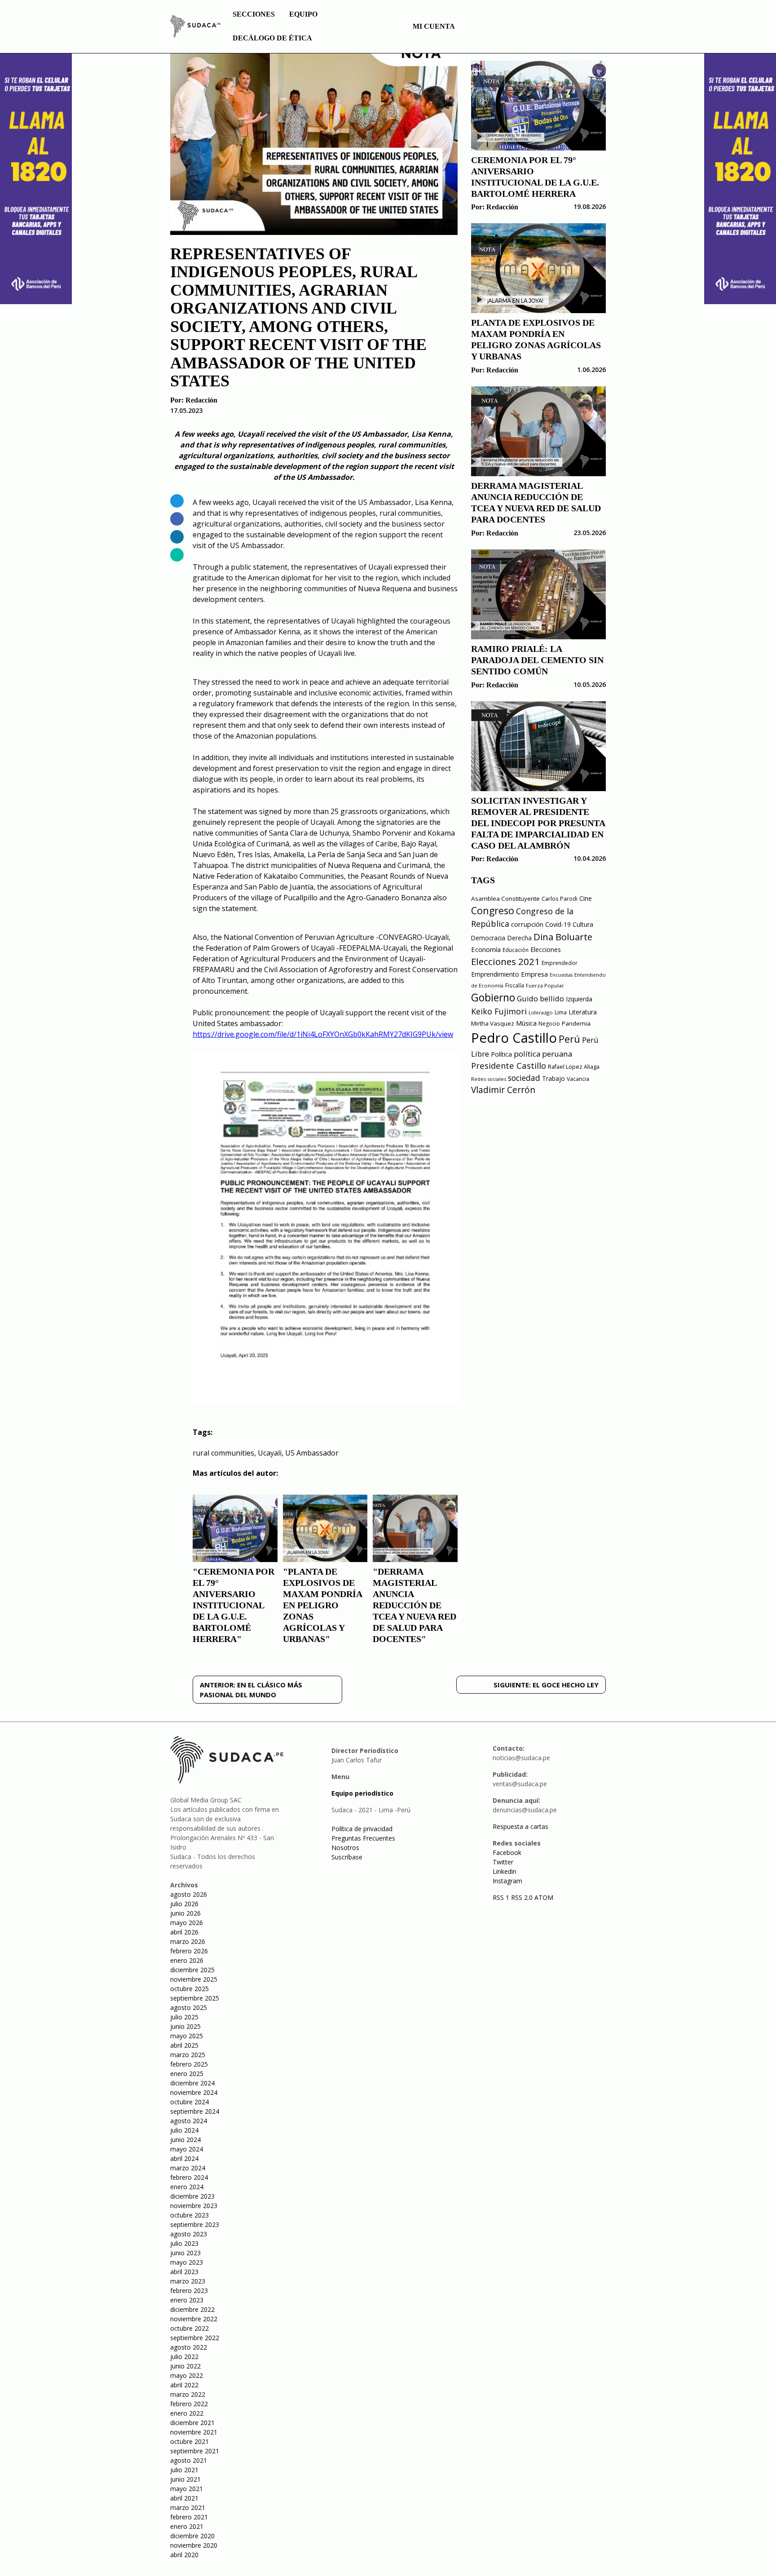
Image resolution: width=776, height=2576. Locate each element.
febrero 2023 (189, 2291)
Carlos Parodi (560, 899)
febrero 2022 (189, 2404)
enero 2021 (187, 2526)
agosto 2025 (189, 2007)
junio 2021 (185, 2479)
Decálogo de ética (272, 38)
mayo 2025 (187, 2036)
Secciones (254, 14)
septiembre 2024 (195, 2111)
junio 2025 (185, 2026)
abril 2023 (184, 2272)
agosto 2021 (189, 2460)
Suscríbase (347, 1857)
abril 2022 (184, 2385)
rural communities (223, 1453)
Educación (516, 950)
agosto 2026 (189, 1894)
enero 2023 (187, 2300)
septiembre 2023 (195, 2224)
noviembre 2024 (194, 2092)
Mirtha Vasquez (493, 1023)
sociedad (524, 1078)
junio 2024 (185, 2140)
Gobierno (493, 998)
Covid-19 (558, 924)
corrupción (527, 924)
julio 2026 (184, 1904)
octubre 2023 (190, 2215)
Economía (486, 949)
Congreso (493, 910)
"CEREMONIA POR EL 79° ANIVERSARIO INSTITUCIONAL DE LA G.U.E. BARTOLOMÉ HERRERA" (234, 1605)
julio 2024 (184, 2130)
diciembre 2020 (192, 2536)
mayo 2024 (187, 2149)
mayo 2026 (187, 1923)
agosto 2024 (189, 2121)
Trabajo (553, 1078)
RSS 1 (502, 1897)
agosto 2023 (189, 2234)
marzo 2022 (188, 2394)
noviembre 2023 (194, 2206)
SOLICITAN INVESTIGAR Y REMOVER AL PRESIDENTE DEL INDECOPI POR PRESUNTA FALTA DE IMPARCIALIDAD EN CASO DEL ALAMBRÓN (538, 823)
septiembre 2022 (195, 2338)
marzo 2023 (188, 2281)
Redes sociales (489, 1079)
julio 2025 (184, 2017)
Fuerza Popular (545, 985)
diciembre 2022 (192, 2309)
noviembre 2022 (194, 2319)
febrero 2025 (189, 2064)
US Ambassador (312, 1453)
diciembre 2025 (192, 1970)
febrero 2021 (189, 2517)
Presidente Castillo (509, 1065)
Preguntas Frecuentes (363, 1838)
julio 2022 (184, 2357)
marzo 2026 (188, 1941)
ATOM (544, 1897)
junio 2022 (185, 2366)
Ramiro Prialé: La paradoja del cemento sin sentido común (537, 660)
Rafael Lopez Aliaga (574, 1067)
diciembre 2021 (192, 2423)
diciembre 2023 (192, 2196)
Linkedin (505, 1871)
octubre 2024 (190, 2102)
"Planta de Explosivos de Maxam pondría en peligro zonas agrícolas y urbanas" (322, 1605)
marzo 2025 (188, 2055)
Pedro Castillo (514, 1038)
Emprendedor (560, 963)
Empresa (534, 974)
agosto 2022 (189, 2347)
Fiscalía (515, 985)
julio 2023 (184, 2243)
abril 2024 (184, 2158)
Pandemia (576, 1023)
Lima (561, 1012)
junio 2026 (185, 1913)
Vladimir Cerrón (503, 1090)
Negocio (549, 1024)
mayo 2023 (187, 2262)
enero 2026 (187, 1960)
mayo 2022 (187, 2375)
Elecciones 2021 (505, 961)
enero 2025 (187, 2074)
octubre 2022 (190, 2328)
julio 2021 (184, 2470)
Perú (569, 1039)
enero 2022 (187, 2413)
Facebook (507, 1852)
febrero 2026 (189, 1951)
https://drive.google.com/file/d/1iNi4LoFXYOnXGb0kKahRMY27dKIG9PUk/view (323, 1034)
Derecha (519, 938)
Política (501, 1054)
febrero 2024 (189, 2177)
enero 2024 (187, 2187)
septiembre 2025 (195, 1998)
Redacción (201, 400)
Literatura (583, 1012)
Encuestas (561, 975)
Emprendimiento (495, 974)
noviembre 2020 (194, 2545)
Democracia (488, 938)
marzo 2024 (188, 2168)
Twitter (503, 1862)
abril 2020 (184, 2555)
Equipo (303, 14)
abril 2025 (184, 2045)
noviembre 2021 (194, 2432)
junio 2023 (185, 2253)
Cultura (583, 924)
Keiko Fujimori (499, 1011)
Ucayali (270, 1453)
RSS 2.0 (522, 1897)
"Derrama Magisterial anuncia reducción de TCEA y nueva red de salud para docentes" (414, 1605)
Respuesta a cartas (520, 1826)
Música (526, 1023)
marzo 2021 (188, 2507)
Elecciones (546, 949)
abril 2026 (184, 1932)
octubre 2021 (190, 2441)
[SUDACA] (195, 28)
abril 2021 (184, 2498)
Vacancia (578, 1079)
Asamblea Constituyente (505, 899)
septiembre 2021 (195, 2451)
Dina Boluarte (563, 937)
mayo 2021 (187, 2489)
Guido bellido (540, 998)
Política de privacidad (362, 1829)
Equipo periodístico (362, 1793)
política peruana (543, 1054)
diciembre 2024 (192, 2083)
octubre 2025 (190, 1989)
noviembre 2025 (194, 1979)
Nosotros (345, 1848)
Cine (586, 898)
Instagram (507, 1881)
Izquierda (579, 999)
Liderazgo (541, 1012)
